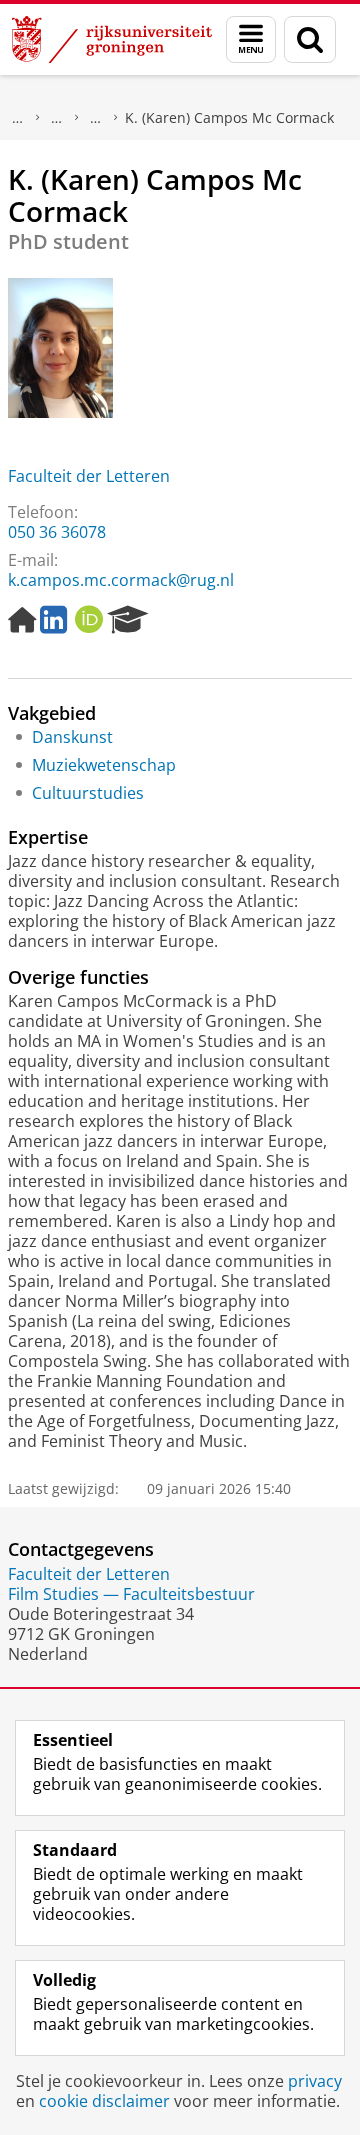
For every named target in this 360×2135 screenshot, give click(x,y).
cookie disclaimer (104, 2101)
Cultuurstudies (88, 793)
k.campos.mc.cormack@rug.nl (121, 580)
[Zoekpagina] (310, 39)
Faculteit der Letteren (89, 476)
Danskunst (72, 737)
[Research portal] (128, 620)
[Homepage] (22, 620)
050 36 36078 (57, 532)
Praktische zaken (57, 118)
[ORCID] (89, 620)
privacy (315, 2081)
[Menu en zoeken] (251, 39)
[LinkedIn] (53, 620)
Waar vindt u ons (96, 118)
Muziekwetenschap (104, 765)
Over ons (18, 118)
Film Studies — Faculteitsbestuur (131, 1594)
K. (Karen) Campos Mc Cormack (229, 117)
